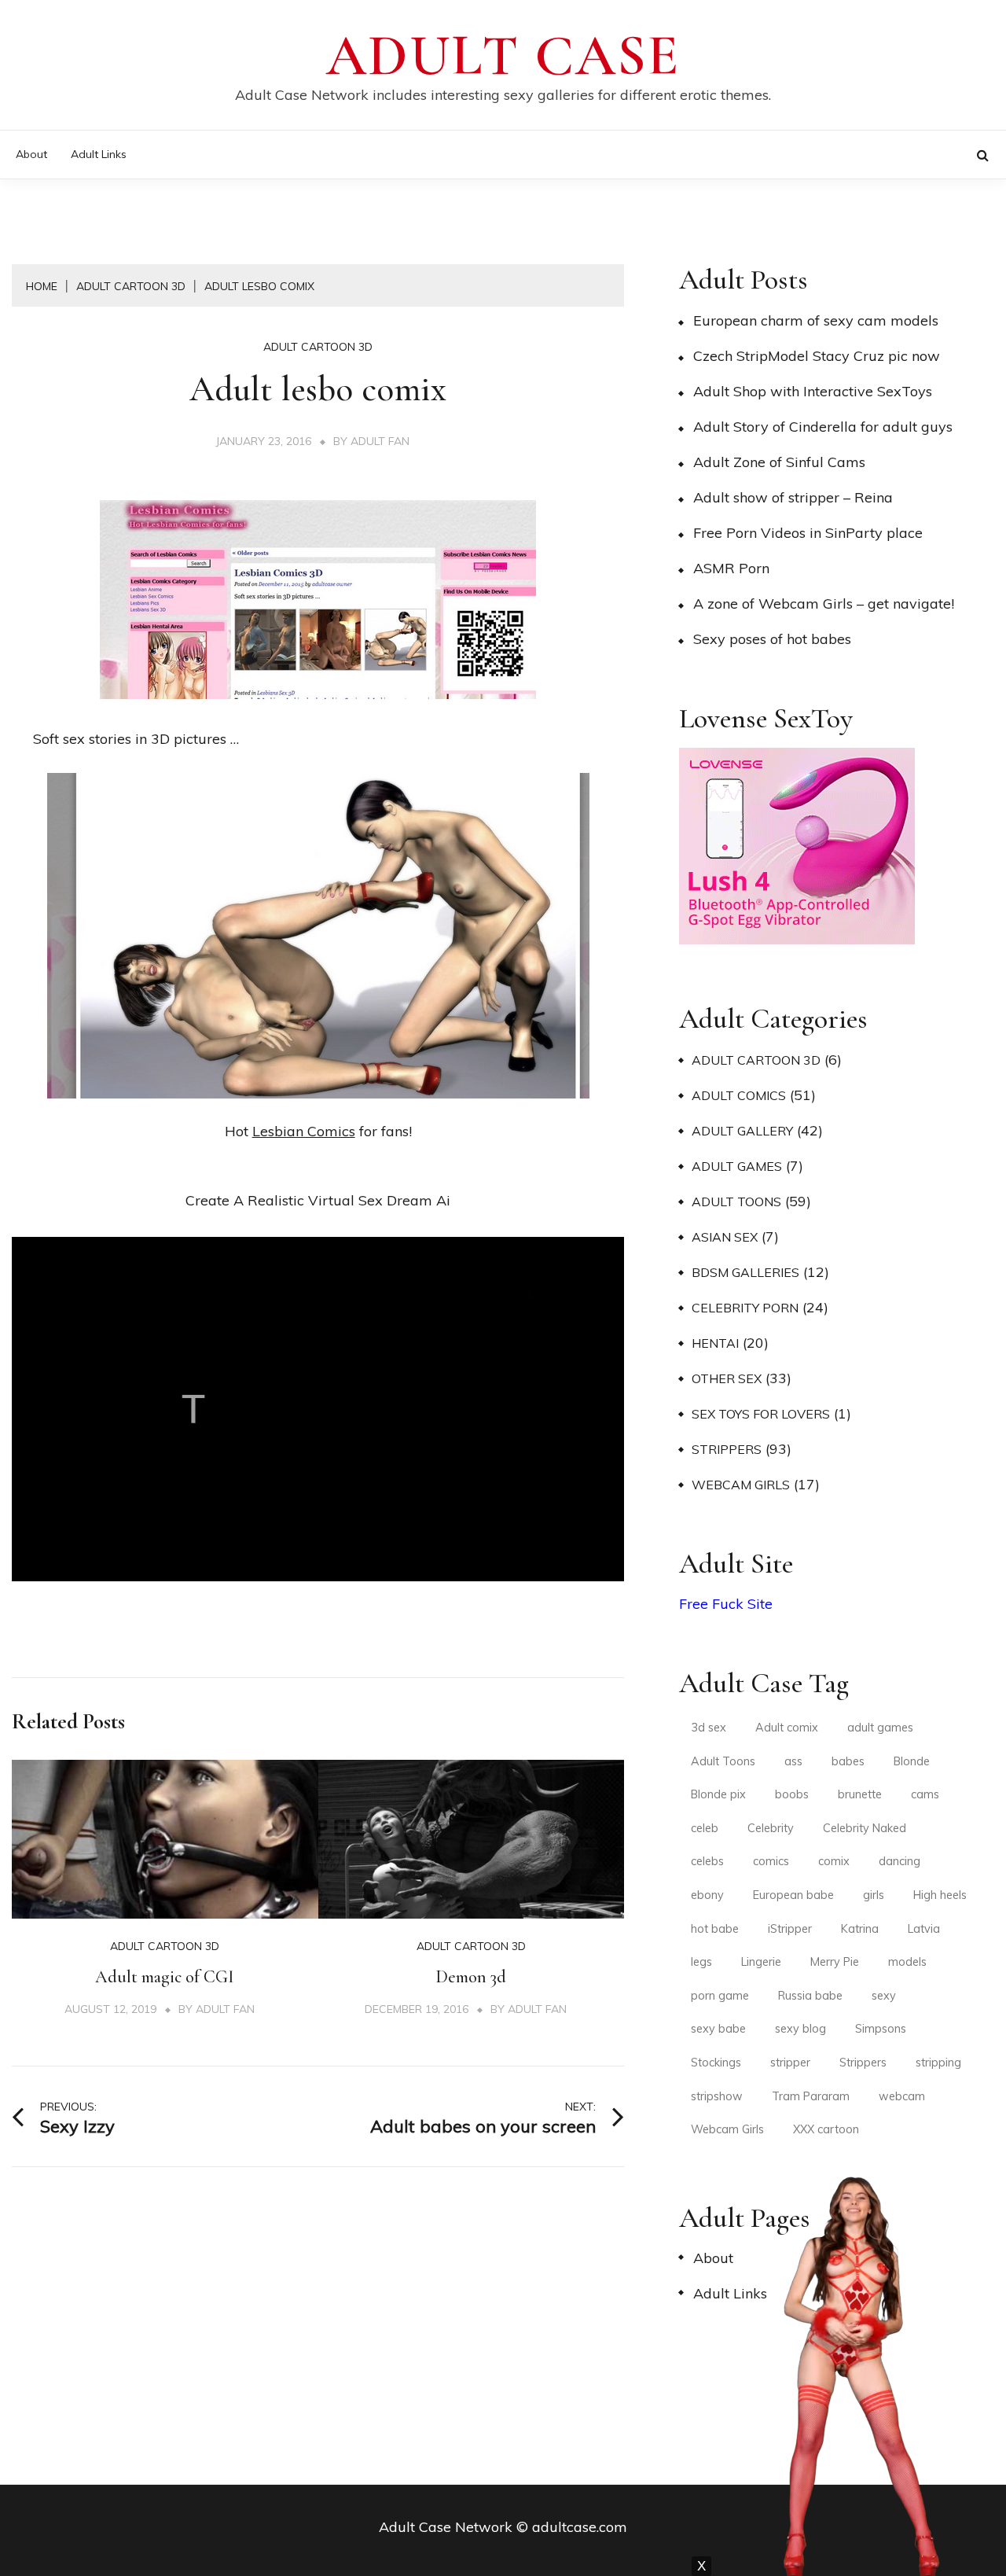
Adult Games (737, 1166)
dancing (900, 1861)
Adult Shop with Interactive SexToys (813, 391)
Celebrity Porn (745, 1308)
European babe (793, 1895)
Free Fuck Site (726, 1604)
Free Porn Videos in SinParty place (808, 533)
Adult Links (99, 154)
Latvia (924, 1929)
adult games (880, 1728)
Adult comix (787, 1728)
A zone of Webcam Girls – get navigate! (824, 604)
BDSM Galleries (745, 1272)
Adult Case (503, 56)
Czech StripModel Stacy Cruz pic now (817, 356)
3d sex (709, 1728)
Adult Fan (380, 441)
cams (925, 1794)
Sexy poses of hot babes (772, 639)
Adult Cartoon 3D (318, 347)
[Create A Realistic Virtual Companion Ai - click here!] (318, 1601)
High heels (940, 1895)
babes (848, 1761)
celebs (707, 1861)
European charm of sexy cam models (816, 320)
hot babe (715, 1929)
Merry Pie (835, 1962)
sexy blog (800, 2029)
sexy (884, 1996)
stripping (938, 2063)
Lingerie (761, 1962)
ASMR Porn (731, 568)
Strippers (727, 1449)
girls (874, 1895)
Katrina (860, 1929)
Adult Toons (736, 1202)
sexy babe (718, 2029)
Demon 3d (471, 1977)
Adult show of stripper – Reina (793, 497)
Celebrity (771, 1828)
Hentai (715, 1343)
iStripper (790, 1929)
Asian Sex (725, 1237)
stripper (790, 2063)
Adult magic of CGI (165, 1977)
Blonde (912, 1761)
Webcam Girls (741, 1485)
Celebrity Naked (865, 1828)
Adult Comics (739, 1095)
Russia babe (810, 1996)
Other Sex (727, 1378)
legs (701, 1962)
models (907, 1962)
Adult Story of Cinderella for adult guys (823, 427)
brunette (860, 1794)
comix (834, 1861)
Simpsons (881, 2029)
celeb (705, 1828)
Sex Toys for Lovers (761, 1414)
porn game (720, 1996)
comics (771, 1861)
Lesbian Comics (304, 1131)
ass (793, 1761)
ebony (707, 1895)
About (31, 154)
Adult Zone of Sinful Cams (779, 462)
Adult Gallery (742, 1131)
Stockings (716, 2063)
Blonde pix (718, 1794)
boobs (792, 1794)
